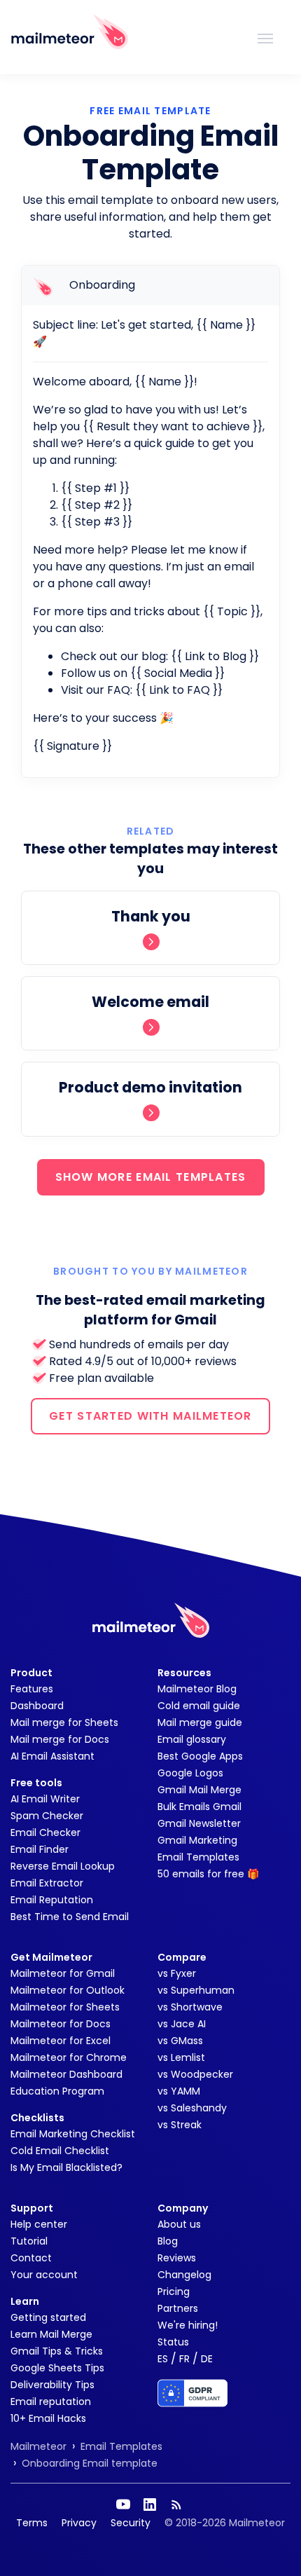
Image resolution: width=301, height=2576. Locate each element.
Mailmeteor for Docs (61, 2024)
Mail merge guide (200, 1722)
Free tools (36, 1783)
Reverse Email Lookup (63, 1866)
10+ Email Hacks (48, 2418)
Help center (39, 2224)
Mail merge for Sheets (64, 1722)
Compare (182, 1957)
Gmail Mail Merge (199, 1790)
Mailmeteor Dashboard (66, 2074)
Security (131, 2523)
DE (207, 2359)
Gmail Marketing (197, 1840)
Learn (25, 2301)
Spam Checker (47, 1816)
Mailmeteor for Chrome (69, 2057)
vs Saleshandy (192, 2108)
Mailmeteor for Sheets (65, 2007)
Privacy (79, 2523)
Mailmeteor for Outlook (68, 1990)
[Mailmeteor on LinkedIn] (150, 2505)
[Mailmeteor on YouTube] (123, 2505)
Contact (31, 2258)
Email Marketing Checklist (73, 2134)
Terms (32, 2523)
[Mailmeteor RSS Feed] (176, 2505)
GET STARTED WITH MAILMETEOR (150, 1416)
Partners (178, 2308)
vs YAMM (179, 2091)
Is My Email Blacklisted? (66, 2167)
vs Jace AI (182, 2024)
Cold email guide (199, 1706)
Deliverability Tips (52, 2385)
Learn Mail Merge (51, 2334)
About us (179, 2224)
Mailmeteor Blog (197, 1689)
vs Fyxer (177, 1973)
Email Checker (45, 1832)
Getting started (48, 2317)
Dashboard (37, 1706)
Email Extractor (47, 1883)
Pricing (174, 2291)
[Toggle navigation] (265, 37)
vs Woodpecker (195, 2074)
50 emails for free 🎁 (208, 1874)
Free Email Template (150, 111)
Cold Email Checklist (60, 2151)
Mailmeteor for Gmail (63, 1973)
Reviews (177, 2258)
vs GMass (180, 2041)
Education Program (57, 2091)
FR (184, 2359)
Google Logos (190, 1773)
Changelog (184, 2275)
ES (163, 2359)
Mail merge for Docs (60, 1739)
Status (173, 2342)
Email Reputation (52, 1900)
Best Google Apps (200, 1756)
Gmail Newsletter (199, 1823)
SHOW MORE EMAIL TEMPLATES (151, 1177)
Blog (168, 2241)
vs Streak (180, 2125)
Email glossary (192, 1739)
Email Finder (40, 1849)
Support (32, 2208)
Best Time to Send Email (70, 1917)
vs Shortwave (190, 2007)
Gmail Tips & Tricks (57, 2351)
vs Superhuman (196, 1990)
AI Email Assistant (52, 1756)
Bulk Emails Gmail (199, 1807)
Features (32, 1689)
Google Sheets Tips (57, 2368)
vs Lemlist (181, 2057)
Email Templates (198, 1857)
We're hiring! (188, 2325)
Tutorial (29, 2241)
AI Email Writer (45, 1799)
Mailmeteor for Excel (61, 2041)
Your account (44, 2275)
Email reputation (51, 2402)
